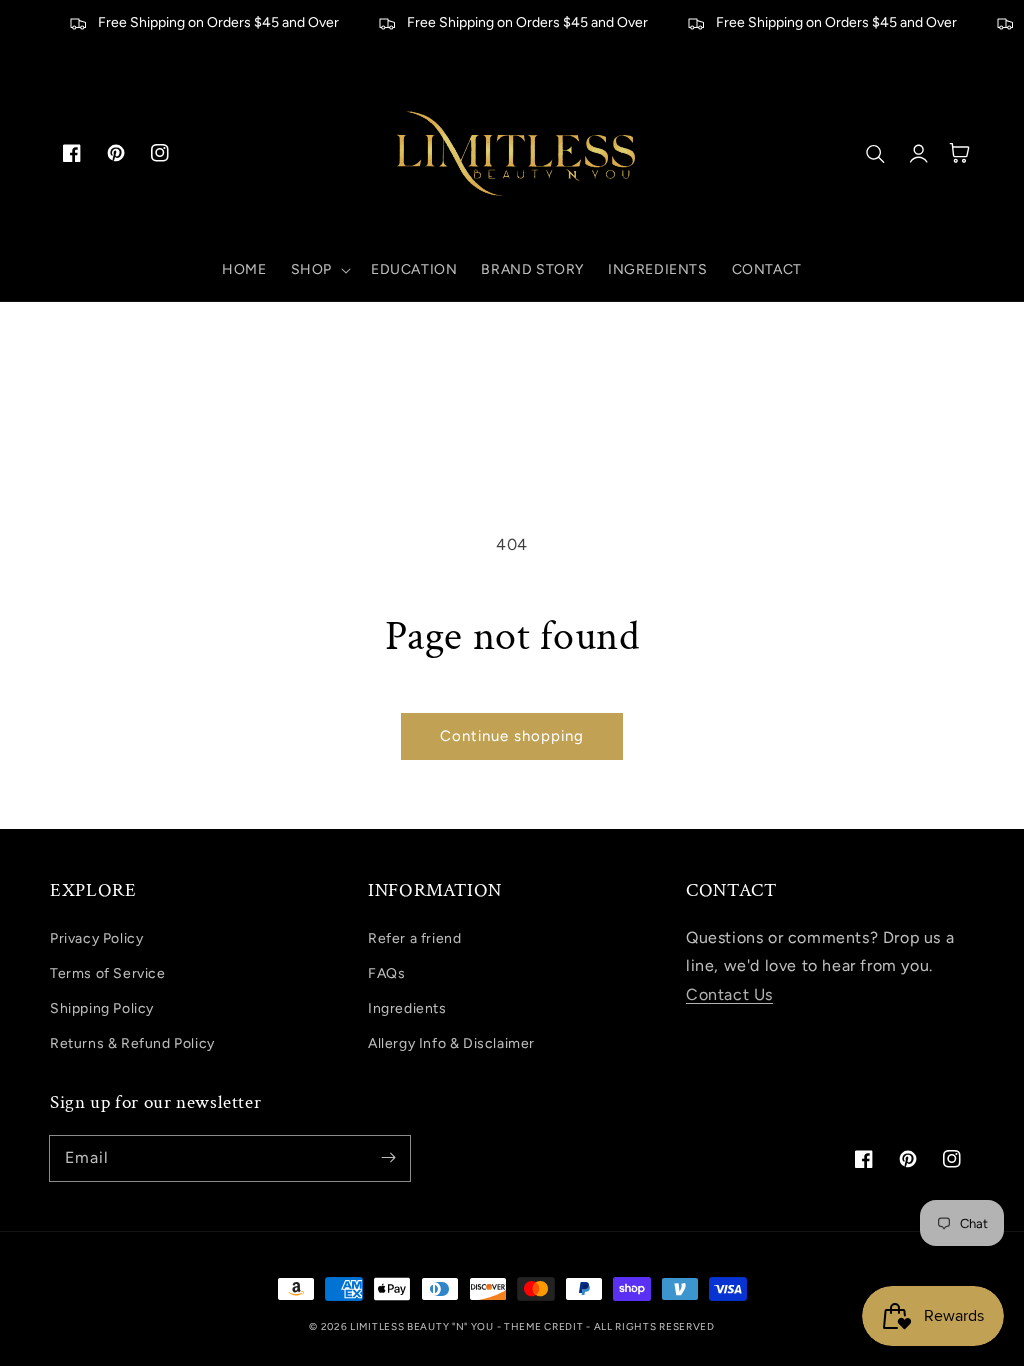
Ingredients (407, 1008)
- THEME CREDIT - (545, 1326)
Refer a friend (414, 938)
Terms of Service (108, 973)
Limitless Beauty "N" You (423, 1326)
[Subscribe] (388, 1158)
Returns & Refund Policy (132, 1043)
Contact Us (729, 994)
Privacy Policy (96, 938)
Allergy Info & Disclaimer (451, 1043)
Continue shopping (512, 736)
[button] (319, 270)
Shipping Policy (102, 1008)
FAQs (386, 973)
